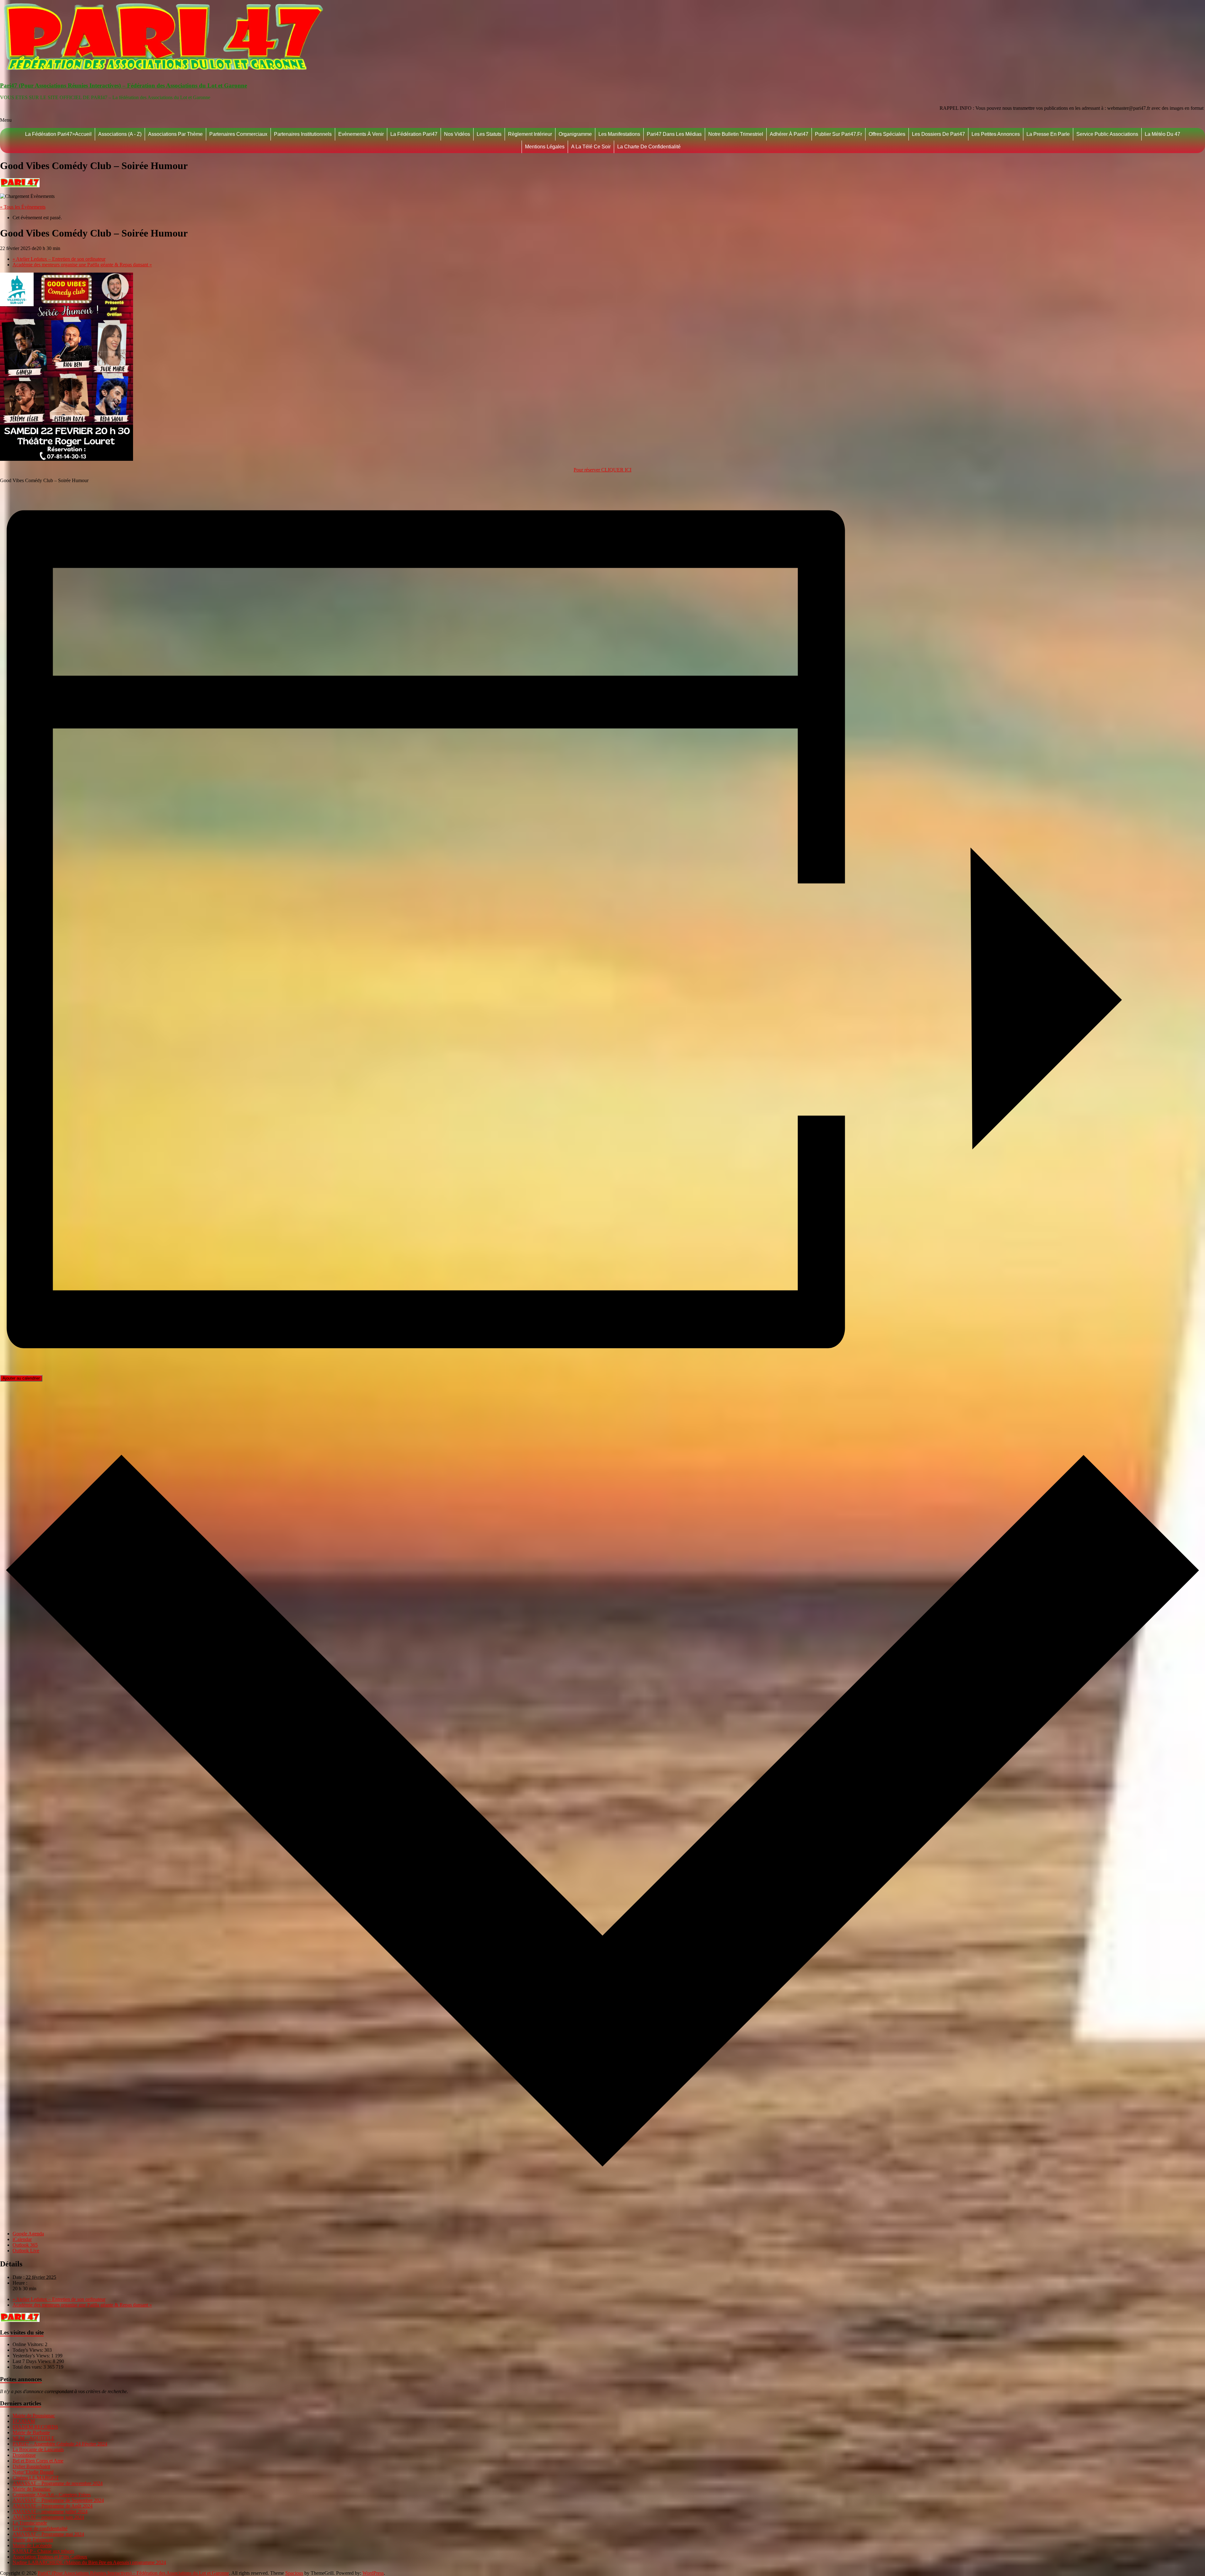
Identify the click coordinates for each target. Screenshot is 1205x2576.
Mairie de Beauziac (32, 2489)
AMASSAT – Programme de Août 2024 (53, 2506)
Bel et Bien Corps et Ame (38, 2461)
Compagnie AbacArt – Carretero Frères (52, 2495)
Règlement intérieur (530, 134)
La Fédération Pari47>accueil (58, 134)
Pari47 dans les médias (674, 134)
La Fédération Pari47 (414, 134)
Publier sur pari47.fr (838, 134)
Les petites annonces (996, 134)
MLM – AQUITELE (34, 2438)
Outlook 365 (25, 2245)
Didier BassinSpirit (31, 2466)
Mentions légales (545, 147)
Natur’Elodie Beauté (33, 2472)
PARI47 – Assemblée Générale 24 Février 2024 (60, 2444)
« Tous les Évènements (23, 207)
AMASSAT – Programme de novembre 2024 (58, 2483)
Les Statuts (489, 134)
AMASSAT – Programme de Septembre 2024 (58, 2500)
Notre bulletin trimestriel (736, 134)
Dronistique (24, 2455)
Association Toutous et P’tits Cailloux (50, 2557)
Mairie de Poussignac (34, 2416)
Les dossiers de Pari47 (938, 134)
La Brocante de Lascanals (38, 2449)
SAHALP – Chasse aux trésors (43, 2551)
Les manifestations (619, 134)
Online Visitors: (29, 2344)
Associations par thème (175, 134)
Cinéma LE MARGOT (36, 2478)
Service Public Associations (1107, 134)
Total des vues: (28, 2367)
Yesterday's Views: (32, 2356)
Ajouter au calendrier (21, 1378)
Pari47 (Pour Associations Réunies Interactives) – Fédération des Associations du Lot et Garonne (123, 85)
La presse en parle (1048, 134)
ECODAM (24, 2421)
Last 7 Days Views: (33, 2361)
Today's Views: (28, 2350)
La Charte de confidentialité (649, 147)
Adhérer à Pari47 (789, 134)
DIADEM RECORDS (35, 2427)
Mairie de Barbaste (31, 2432)
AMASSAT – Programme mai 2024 (48, 2534)
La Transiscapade (30, 2523)
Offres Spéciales (887, 134)
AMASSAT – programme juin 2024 (48, 2517)
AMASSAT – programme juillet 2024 (50, 2512)
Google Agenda (28, 2234)
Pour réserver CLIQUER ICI (602, 470)
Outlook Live (26, 2251)
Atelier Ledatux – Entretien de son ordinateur (59, 259)
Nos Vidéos (457, 134)
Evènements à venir (361, 134)
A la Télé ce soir (591, 147)
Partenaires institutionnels (303, 134)
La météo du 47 (1162, 134)
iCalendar (22, 2239)
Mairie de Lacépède (32, 2545)
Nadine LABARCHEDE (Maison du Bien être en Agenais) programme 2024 (89, 2562)
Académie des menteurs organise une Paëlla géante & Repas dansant (82, 265)
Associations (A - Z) (120, 134)
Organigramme (575, 134)
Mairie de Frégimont (33, 2540)
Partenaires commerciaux (238, 134)
